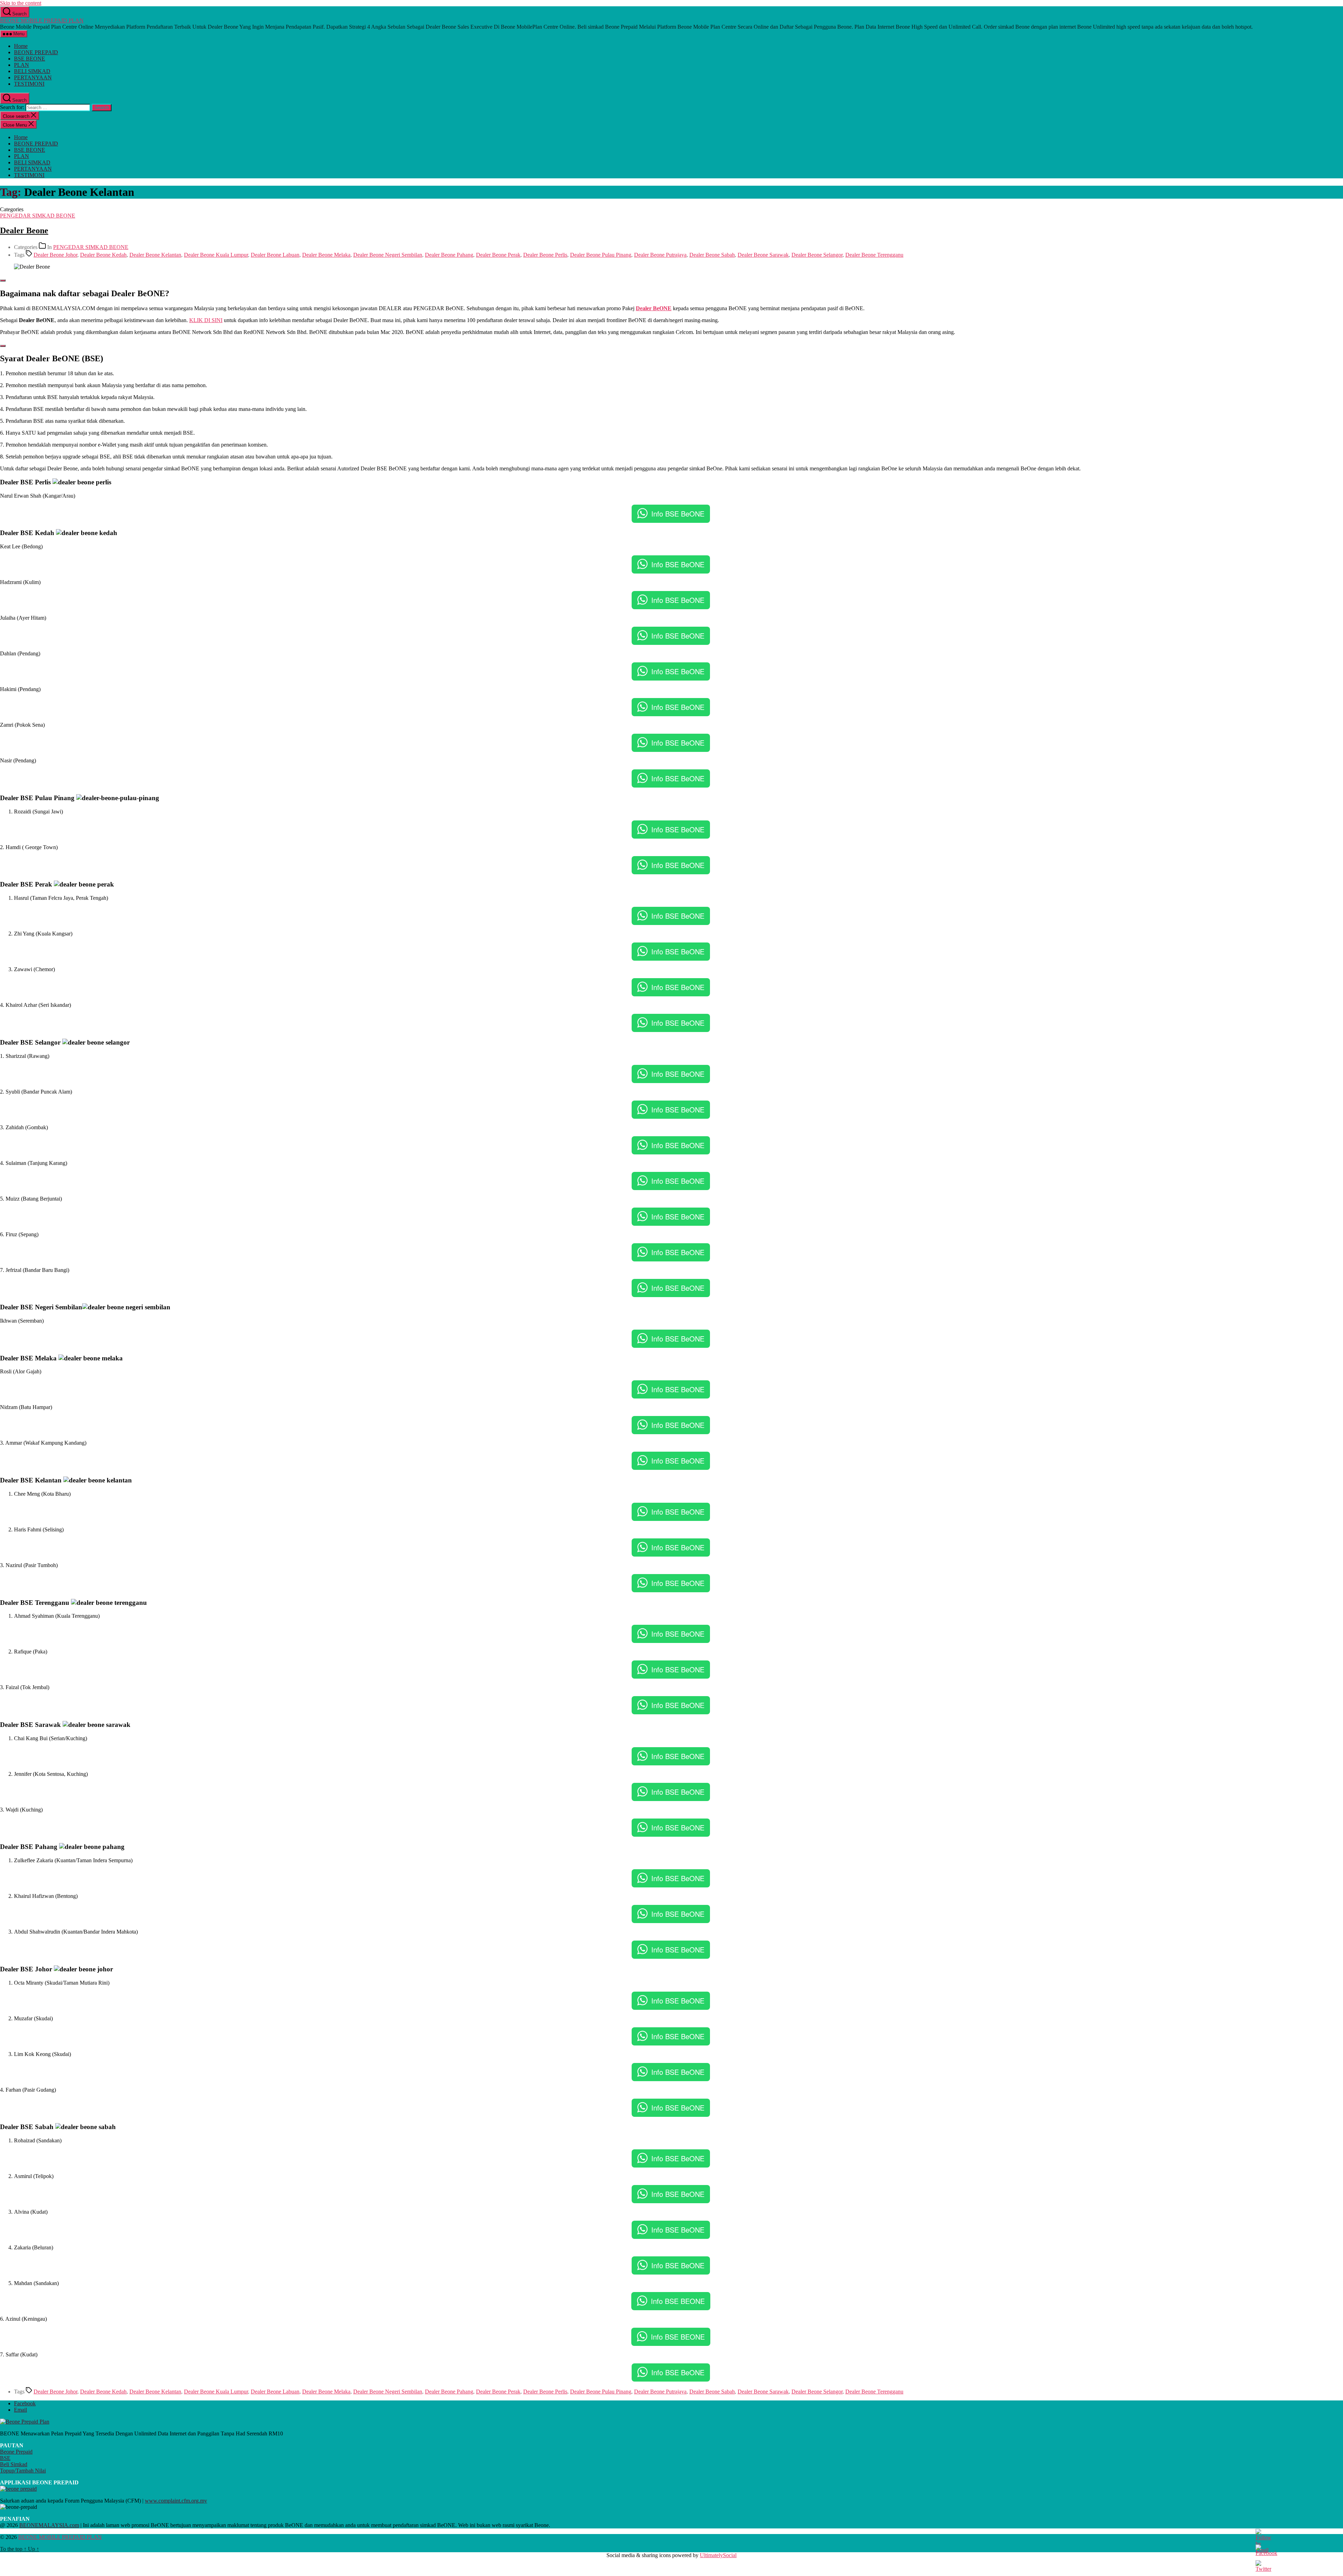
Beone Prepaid (16, 2452)
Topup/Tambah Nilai (23, 2471)
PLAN (22, 65)
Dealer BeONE (654, 308)
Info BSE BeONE (678, 514)
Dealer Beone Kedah (103, 255)
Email (20, 2410)
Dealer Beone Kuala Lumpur (216, 255)
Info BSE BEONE (678, 2301)
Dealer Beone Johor (55, 255)
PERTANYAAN (33, 77)
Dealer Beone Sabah (712, 255)
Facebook (25, 2403)
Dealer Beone (24, 230)
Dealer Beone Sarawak (763, 255)
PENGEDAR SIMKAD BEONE (38, 216)
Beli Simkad (14, 2464)
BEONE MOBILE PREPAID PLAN (42, 20)
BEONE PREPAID (36, 52)
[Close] (3, 280)
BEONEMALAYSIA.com (49, 2525)
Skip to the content (21, 3)
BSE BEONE (30, 59)
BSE (5, 2458)
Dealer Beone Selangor (817, 255)
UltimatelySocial (718, 2555)
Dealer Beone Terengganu (874, 255)
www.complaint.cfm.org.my (176, 2501)
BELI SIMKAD (32, 71)
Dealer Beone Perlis (545, 255)
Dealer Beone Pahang (449, 255)
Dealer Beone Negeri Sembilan (388, 255)
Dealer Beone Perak (498, 255)
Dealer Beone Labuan (275, 255)
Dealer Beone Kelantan (155, 255)
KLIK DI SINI (206, 320)
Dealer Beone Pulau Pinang (601, 255)
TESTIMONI (29, 84)
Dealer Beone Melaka (326, 255)
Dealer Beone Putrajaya (660, 255)
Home (21, 46)
